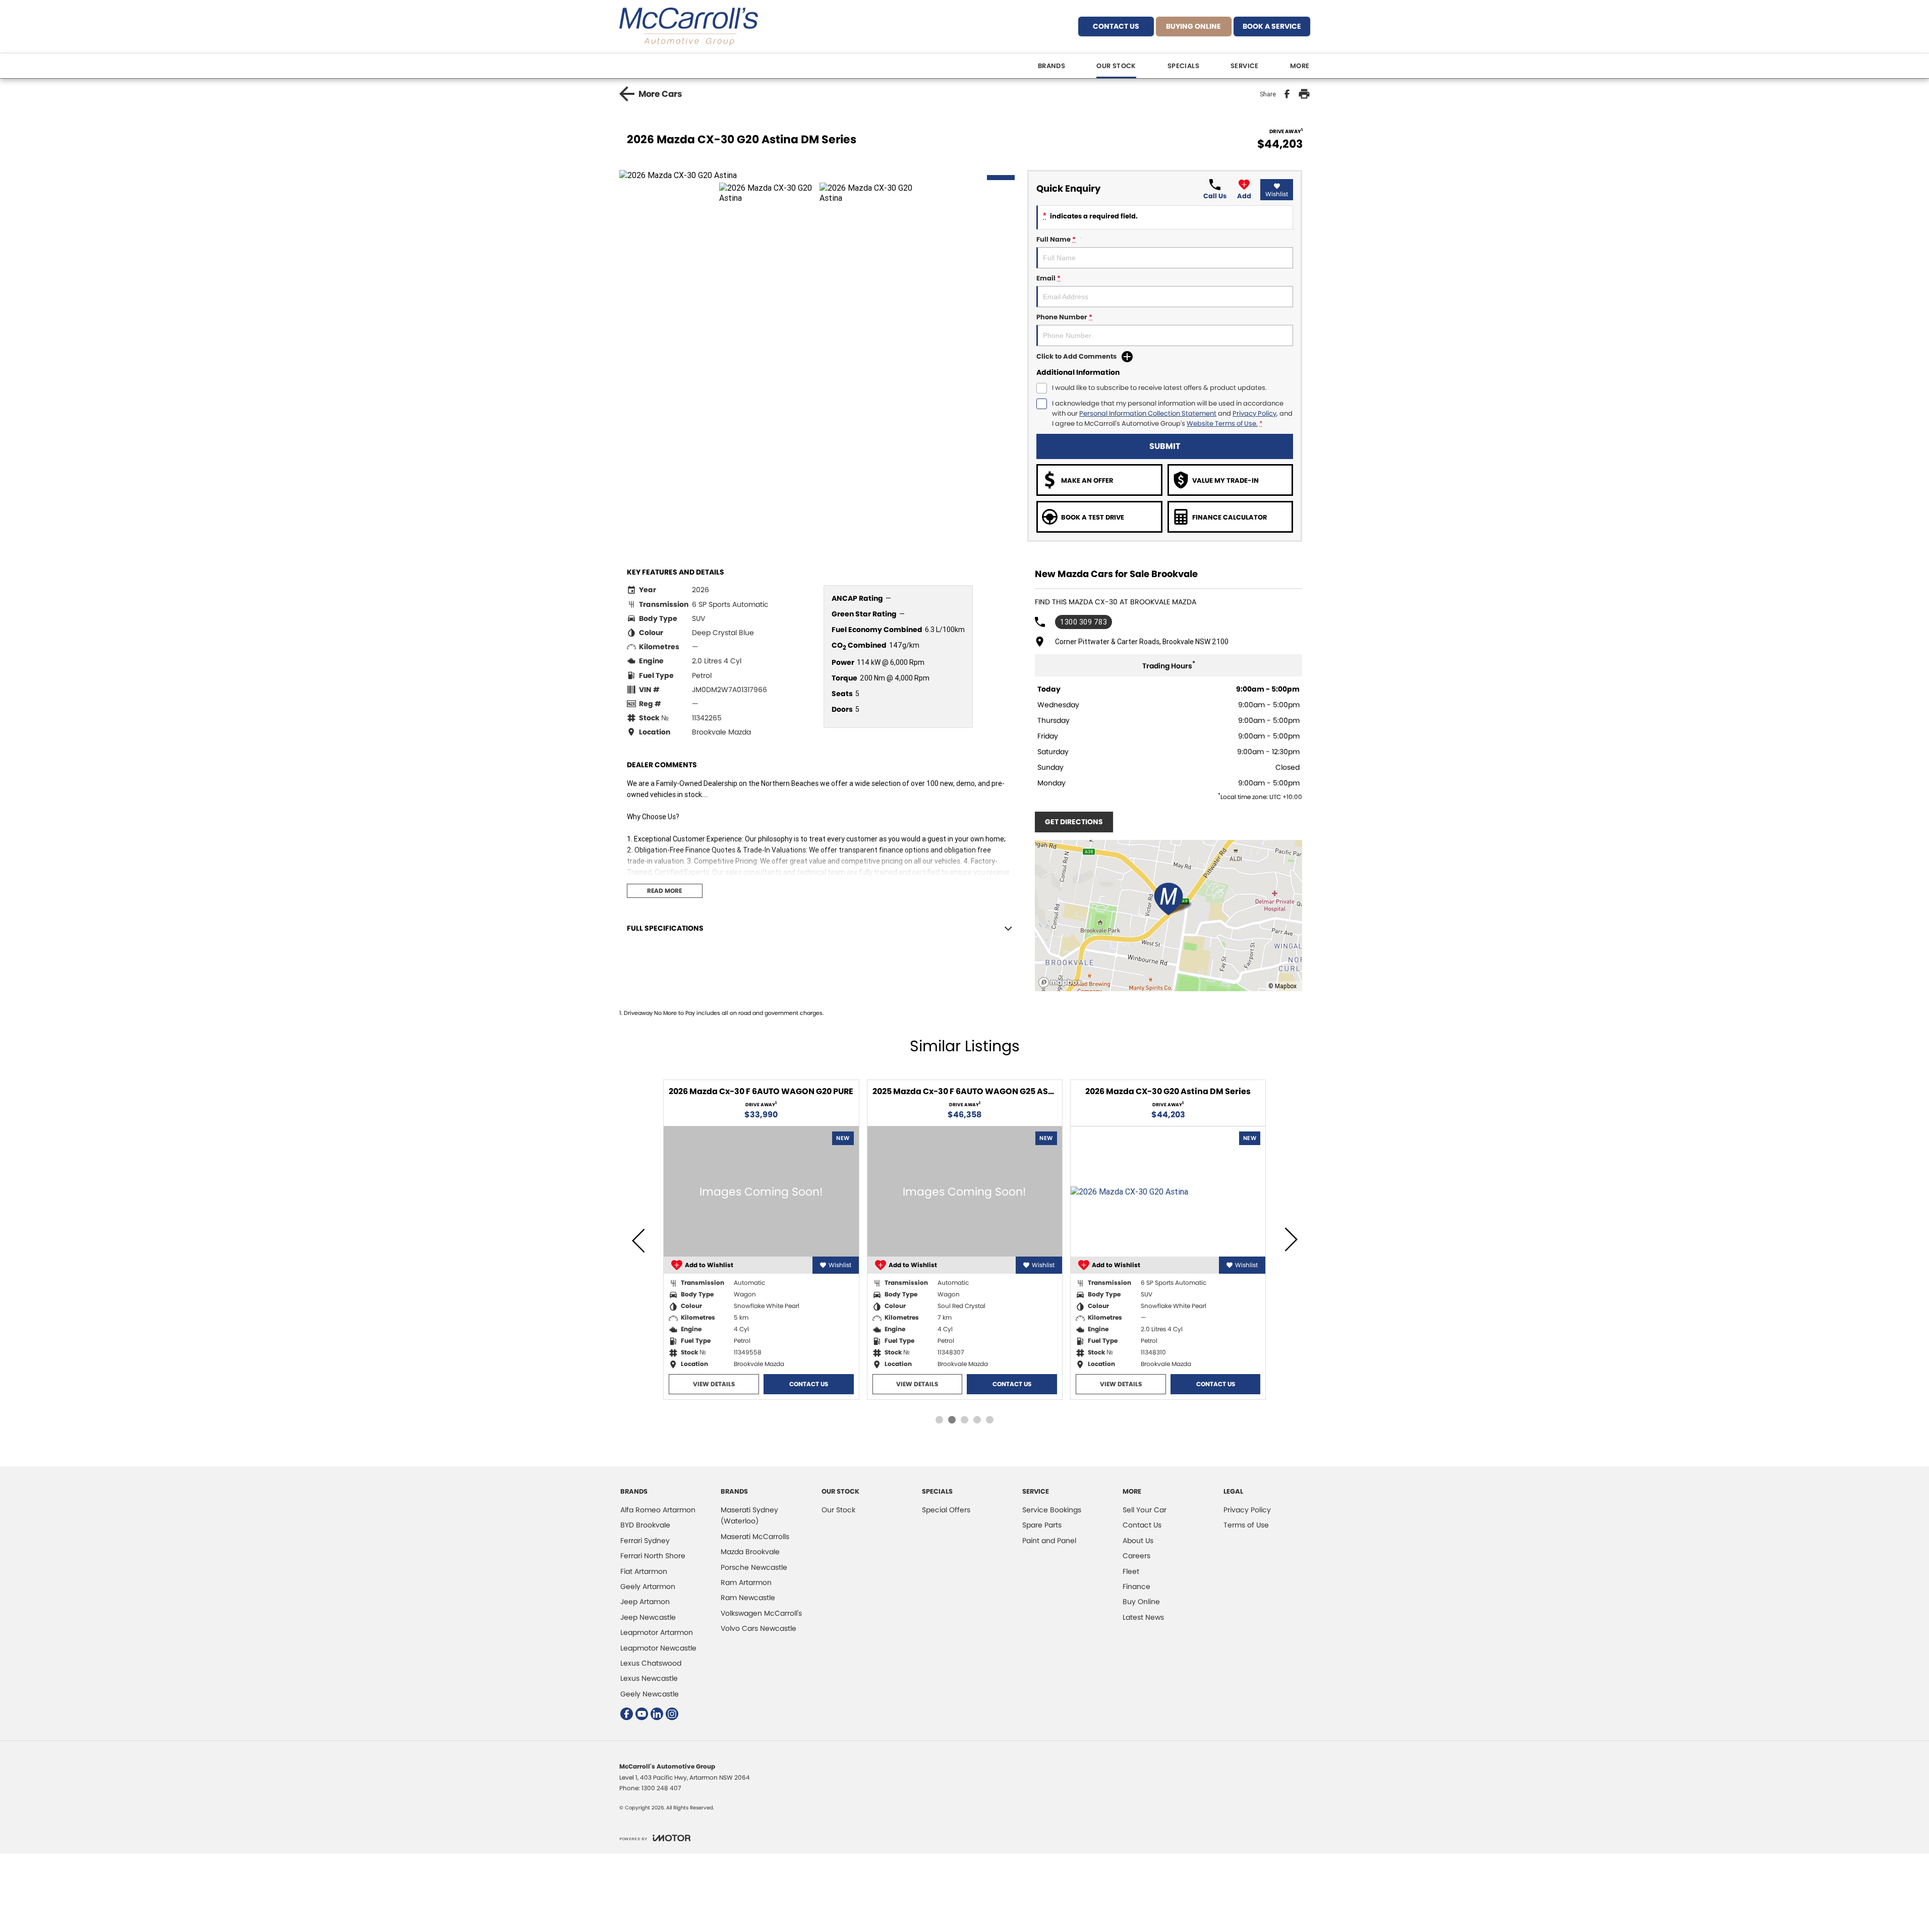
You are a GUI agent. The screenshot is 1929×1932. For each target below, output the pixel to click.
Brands (1051, 66)
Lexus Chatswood (651, 1663)
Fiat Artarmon (644, 1571)
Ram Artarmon (746, 1582)
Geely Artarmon (648, 1586)
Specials (1183, 66)
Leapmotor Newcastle (658, 1648)
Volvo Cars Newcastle (758, 1628)
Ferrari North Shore (653, 1556)
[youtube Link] (642, 1714)
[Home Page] (689, 26)
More (1300, 66)
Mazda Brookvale (750, 1552)
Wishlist (1277, 194)
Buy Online (1141, 1602)
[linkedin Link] (657, 1714)
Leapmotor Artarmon (657, 1632)
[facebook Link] (627, 1714)
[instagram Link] (672, 1714)
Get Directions (1074, 822)
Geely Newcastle (650, 1694)
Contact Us (1116, 26)
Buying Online (1193, 26)
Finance (1136, 1586)
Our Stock (1116, 66)
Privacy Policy (1254, 413)
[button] (820, 175)
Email (1048, 278)
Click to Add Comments (1076, 356)
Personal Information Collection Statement (1148, 413)
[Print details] (1304, 94)
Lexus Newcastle (649, 1678)
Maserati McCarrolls (755, 1537)
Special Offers (946, 1510)
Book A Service (1272, 26)
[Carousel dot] (939, 1420)
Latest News (1143, 1617)
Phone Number (1064, 317)
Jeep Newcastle (648, 1617)
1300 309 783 (1084, 622)
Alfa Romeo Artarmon (658, 1510)
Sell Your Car (1145, 1510)
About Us (1138, 1541)
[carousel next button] (1290, 1239)
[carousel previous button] (639, 1239)
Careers (1136, 1556)
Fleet (1131, 1571)
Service (1245, 66)
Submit (1165, 446)
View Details (734, 1384)
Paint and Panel (1049, 1541)
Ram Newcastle (748, 1598)
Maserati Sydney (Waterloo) (749, 1515)
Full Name (1056, 239)
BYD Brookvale (645, 1525)
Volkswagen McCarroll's (761, 1613)
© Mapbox (1282, 986)
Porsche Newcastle (754, 1567)
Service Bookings (1052, 1510)
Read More (664, 891)
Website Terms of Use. (1222, 423)
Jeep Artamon (645, 1602)
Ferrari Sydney (645, 1541)
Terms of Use (1246, 1525)
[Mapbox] (1062, 982)
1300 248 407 (661, 1788)
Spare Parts (1042, 1525)
